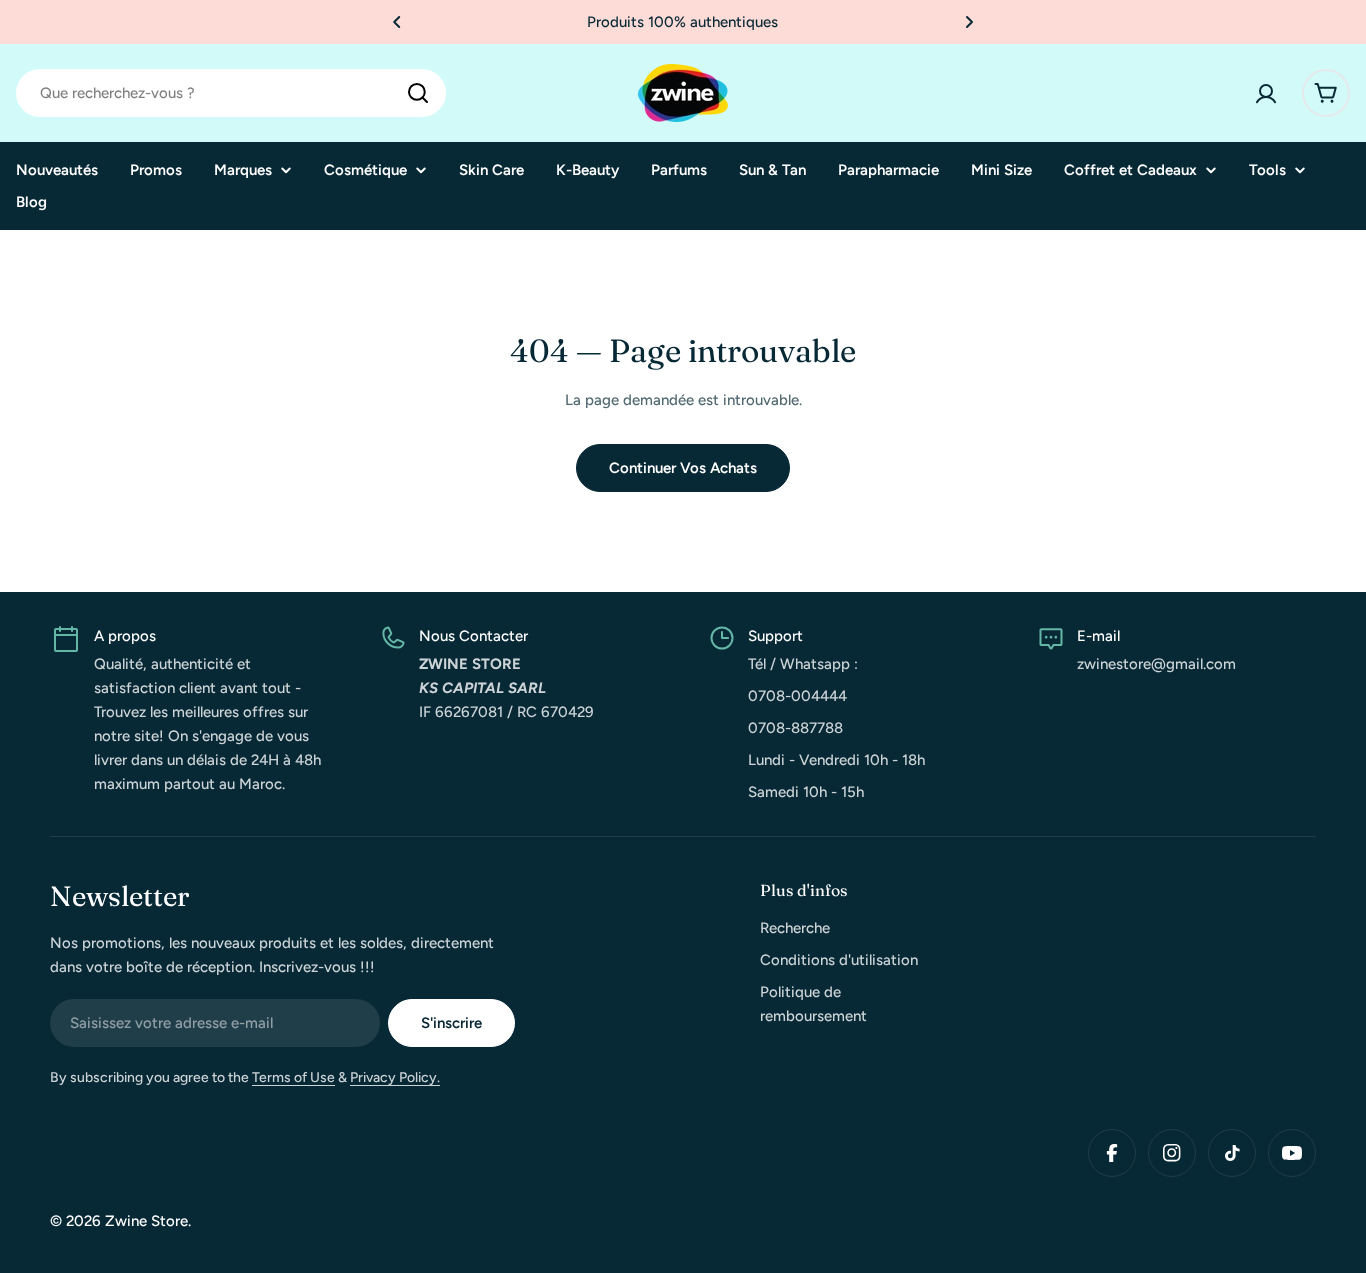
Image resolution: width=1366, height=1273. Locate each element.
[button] (397, 22)
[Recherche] (418, 93)
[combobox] (231, 93)
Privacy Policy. (395, 1077)
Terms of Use (293, 1077)
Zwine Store (146, 1221)
